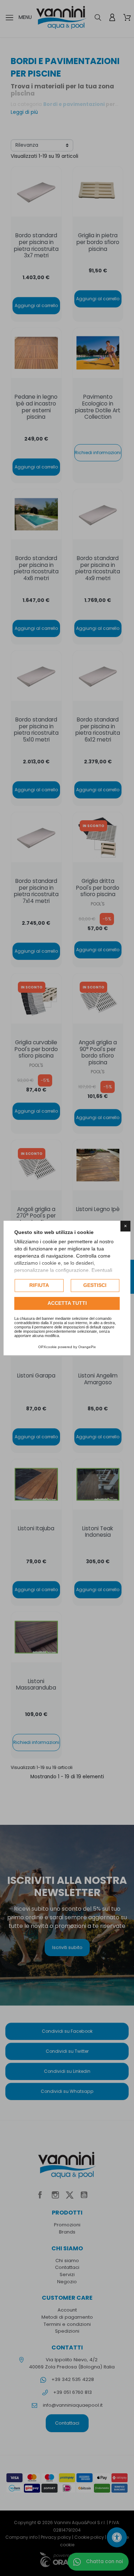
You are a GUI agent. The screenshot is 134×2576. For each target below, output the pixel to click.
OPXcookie (48, 1347)
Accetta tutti (67, 1303)
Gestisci (95, 1285)
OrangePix (87, 1347)
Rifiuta (39, 1285)
